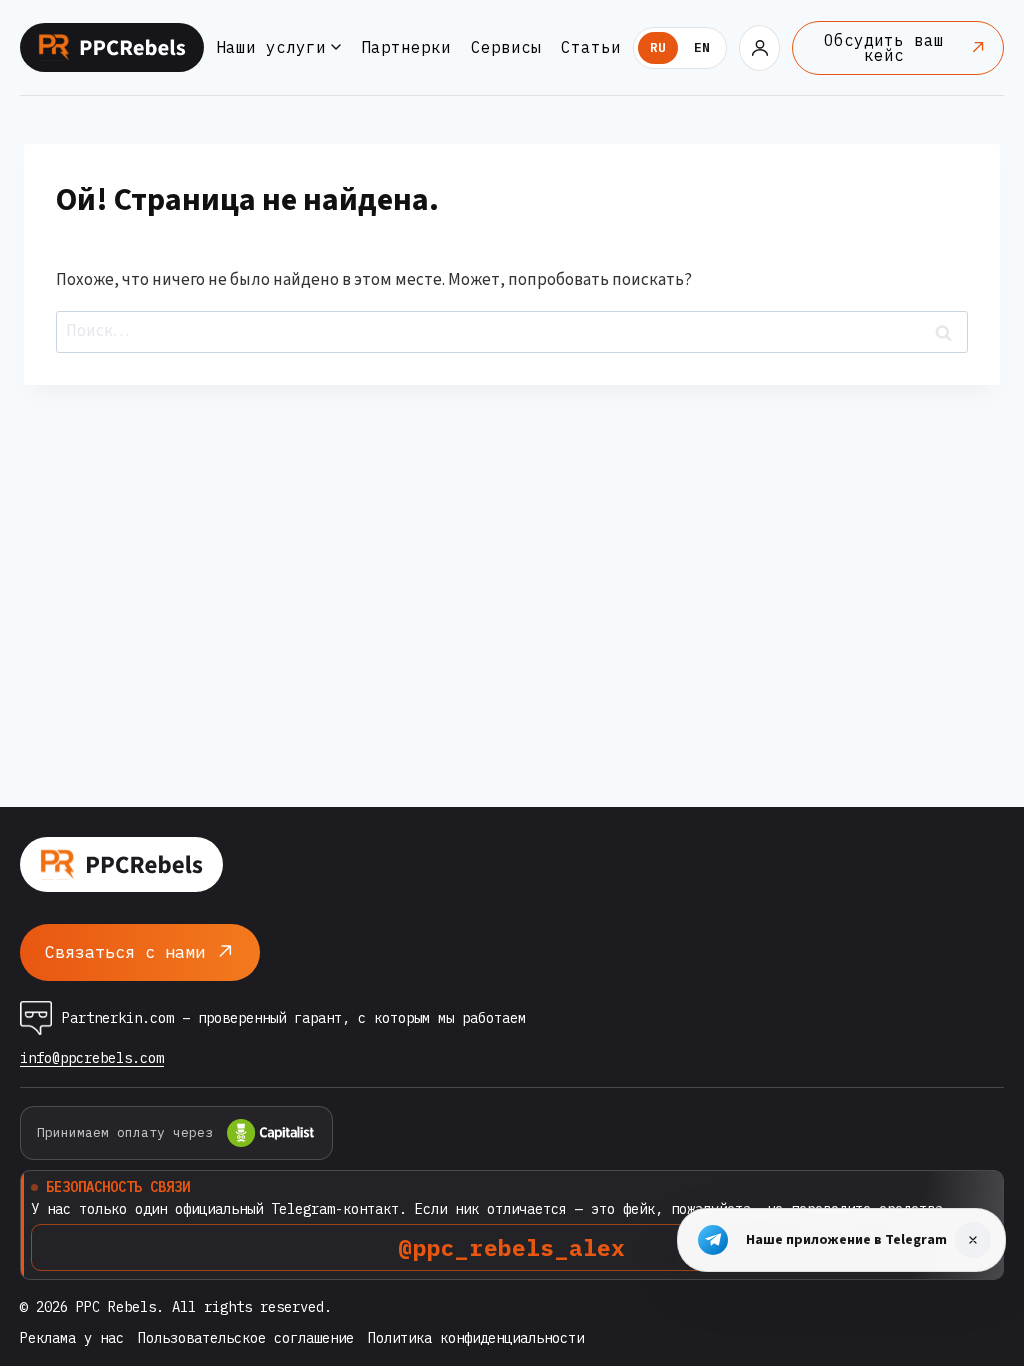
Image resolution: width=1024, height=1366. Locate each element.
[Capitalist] (271, 1133)
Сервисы (506, 47)
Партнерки (406, 47)
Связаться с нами (125, 952)
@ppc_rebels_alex (511, 1247)
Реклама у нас (72, 1338)
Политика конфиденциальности (476, 1338)
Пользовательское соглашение (246, 1338)
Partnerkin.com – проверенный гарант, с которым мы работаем (294, 1018)
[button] (973, 1240)
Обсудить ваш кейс (884, 47)
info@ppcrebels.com (92, 1059)
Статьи (591, 47)
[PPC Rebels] (112, 47)
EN (702, 47)
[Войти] (759, 48)
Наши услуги (271, 47)
